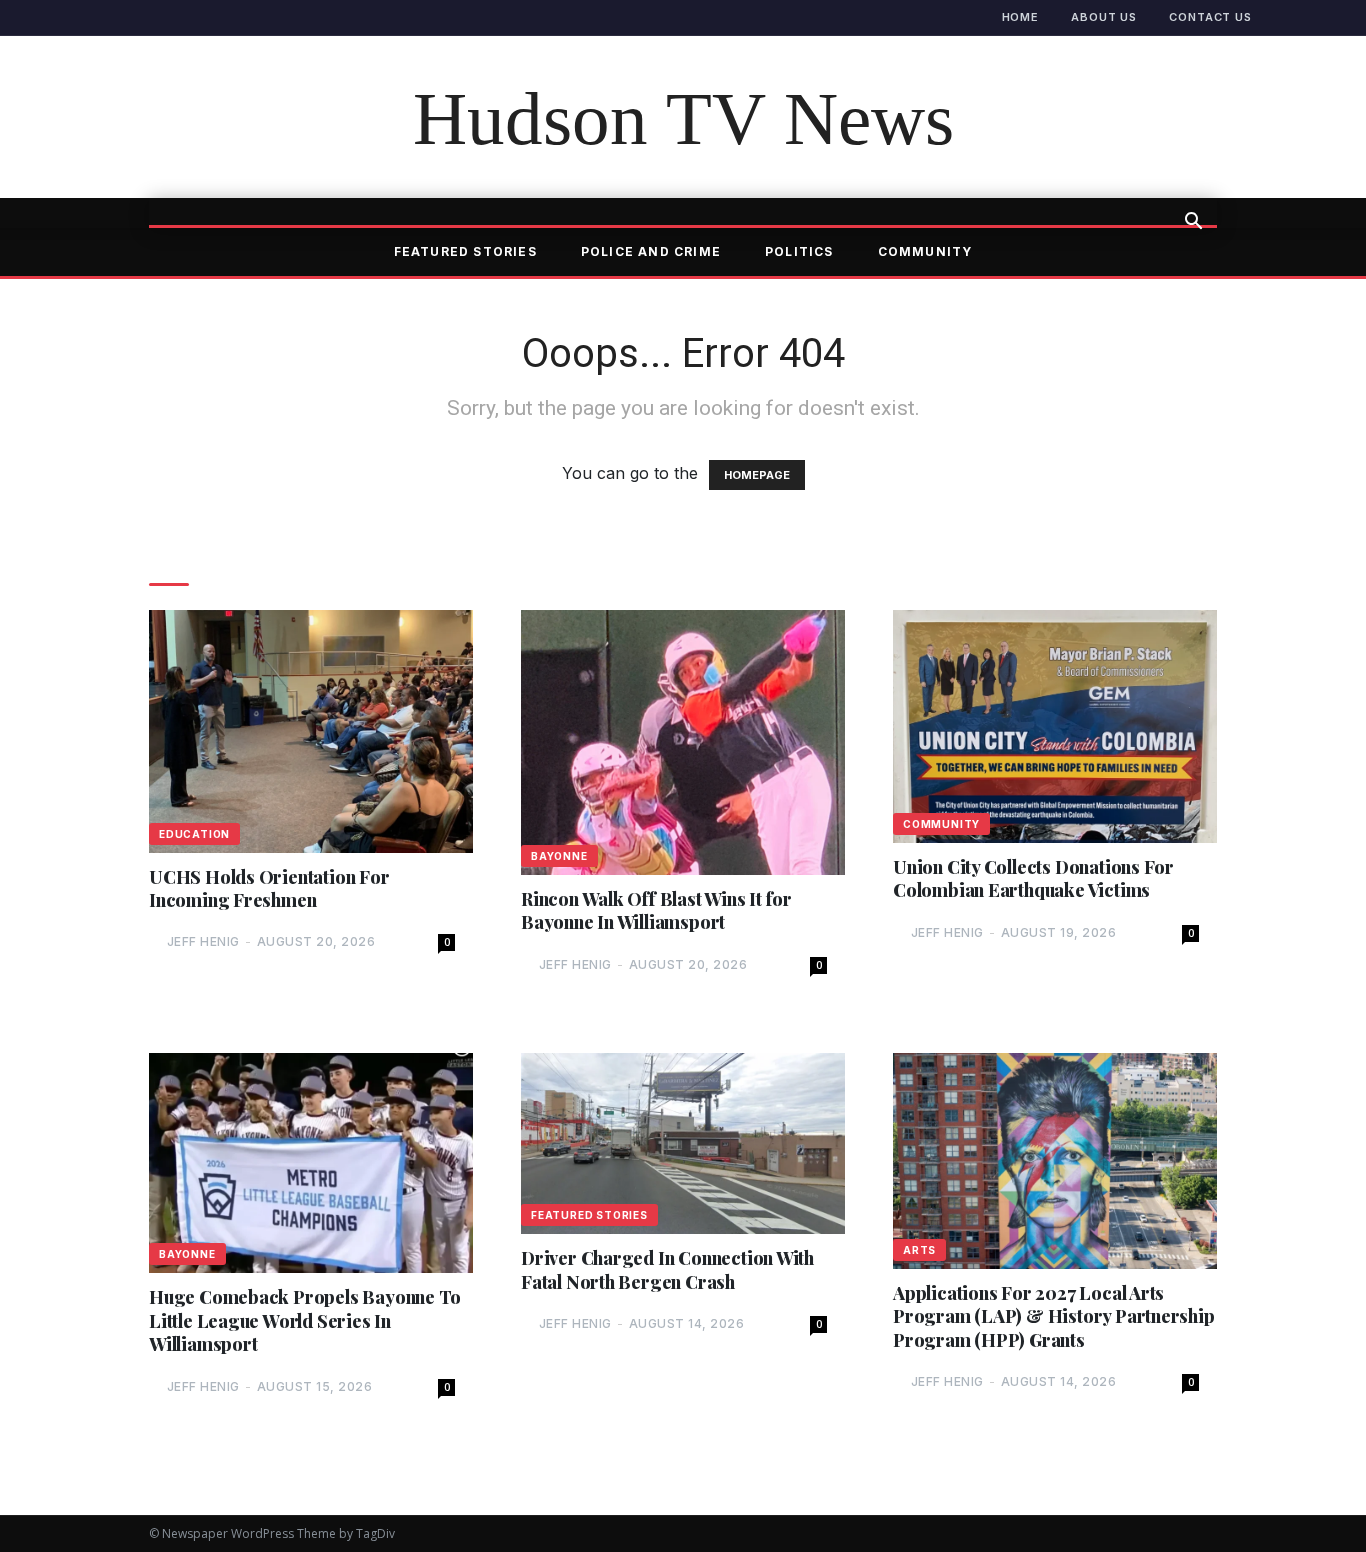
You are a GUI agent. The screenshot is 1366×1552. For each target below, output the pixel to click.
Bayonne (559, 856)
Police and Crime (651, 251)
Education (194, 834)
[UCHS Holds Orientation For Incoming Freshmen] (311, 731)
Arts (919, 1250)
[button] (1193, 223)
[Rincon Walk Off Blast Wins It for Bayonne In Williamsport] (683, 742)
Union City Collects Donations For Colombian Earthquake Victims (1033, 879)
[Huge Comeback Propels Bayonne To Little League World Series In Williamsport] (311, 1163)
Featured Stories (465, 251)
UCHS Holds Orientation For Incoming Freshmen (269, 889)
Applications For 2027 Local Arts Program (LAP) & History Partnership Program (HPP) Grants (1054, 1317)
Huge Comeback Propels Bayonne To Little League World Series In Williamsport (305, 1321)
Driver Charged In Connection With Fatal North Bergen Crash (667, 1270)
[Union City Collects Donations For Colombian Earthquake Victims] (1055, 726)
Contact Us (1210, 17)
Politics (799, 251)
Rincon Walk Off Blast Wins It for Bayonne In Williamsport (656, 911)
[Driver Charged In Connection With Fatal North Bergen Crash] (683, 1143)
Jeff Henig (203, 941)
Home (1021, 17)
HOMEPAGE (757, 475)
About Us (1104, 17)
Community (925, 251)
